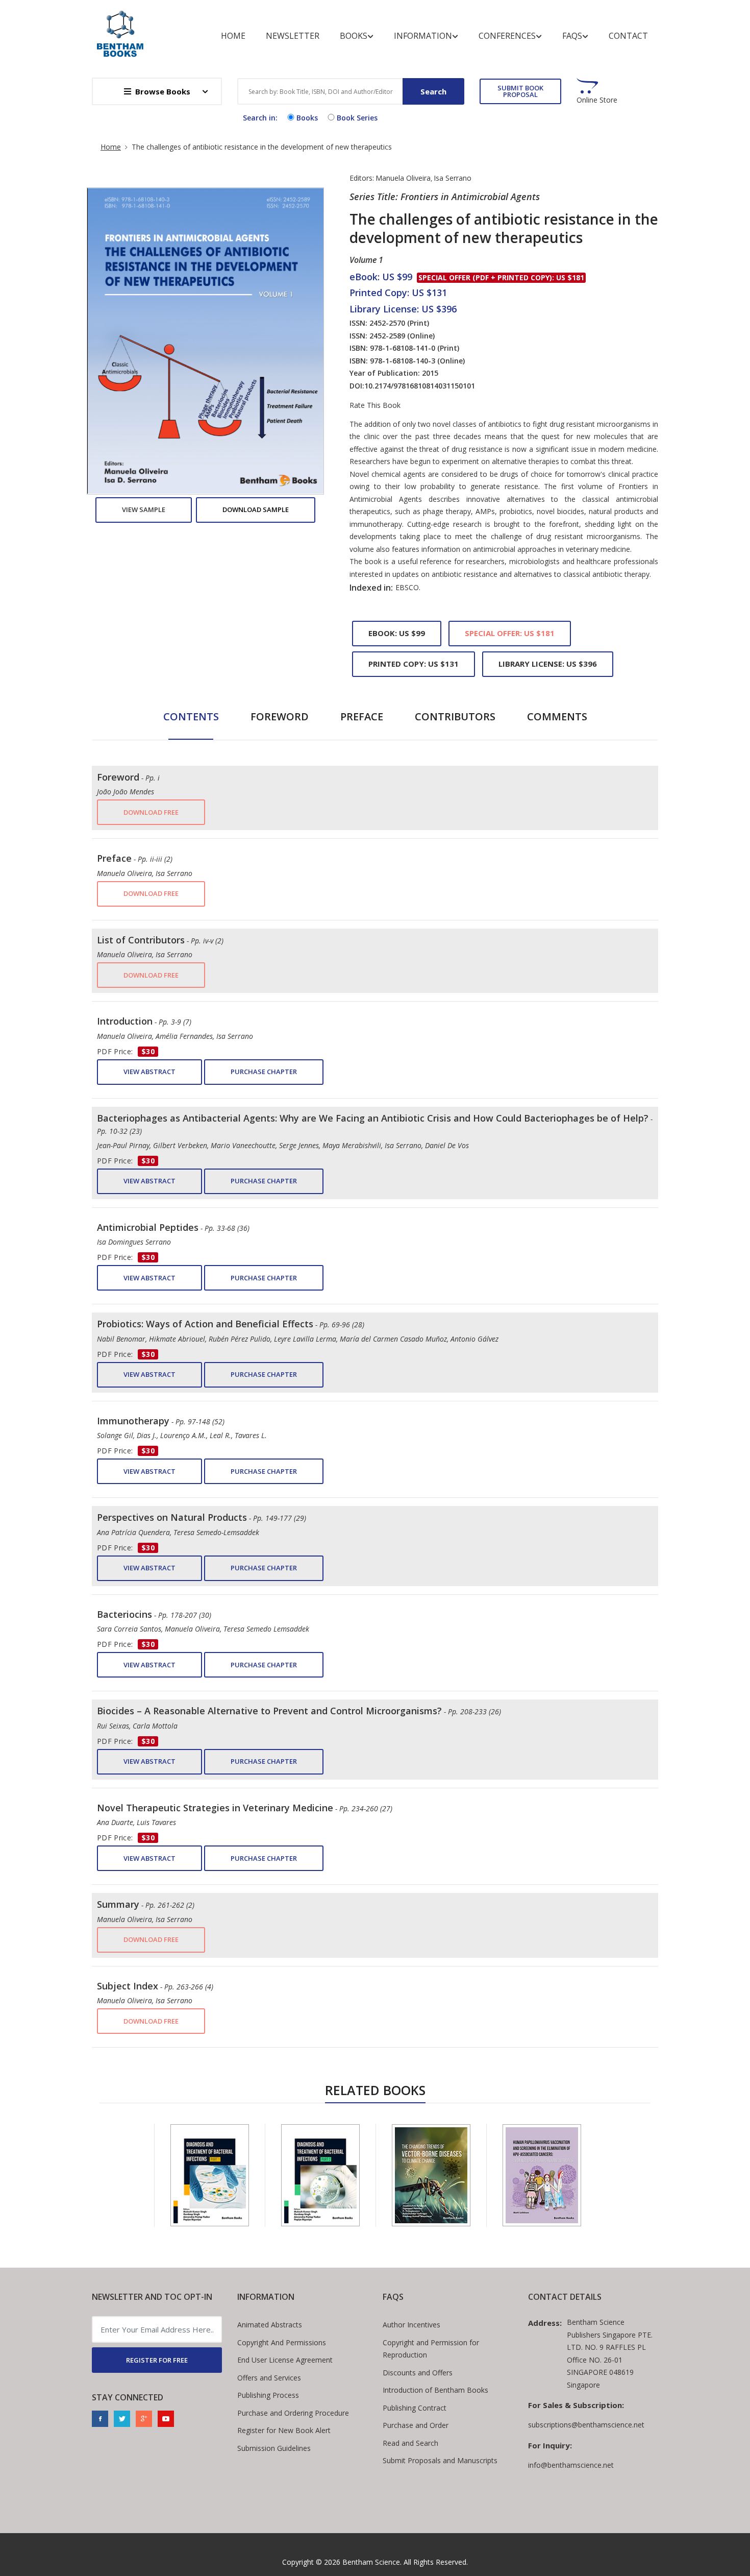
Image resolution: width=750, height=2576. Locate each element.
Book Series (357, 118)
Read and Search (410, 2443)
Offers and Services (269, 2378)
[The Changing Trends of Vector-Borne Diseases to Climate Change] (431, 2175)
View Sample (144, 509)
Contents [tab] (191, 716)
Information (423, 36)
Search (433, 91)
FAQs (572, 36)
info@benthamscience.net (571, 2465)
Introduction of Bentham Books (435, 2390)
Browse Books (163, 91)
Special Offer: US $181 (510, 633)
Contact (628, 36)
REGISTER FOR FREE (157, 2360)
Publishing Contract (415, 2408)
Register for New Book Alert (284, 2430)
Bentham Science (371, 2562)
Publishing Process (268, 2395)
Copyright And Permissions (282, 2342)
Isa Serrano (453, 178)
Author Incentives (411, 2325)
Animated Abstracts (270, 2325)
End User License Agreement (285, 2360)
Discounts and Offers (418, 2373)
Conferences (507, 36)
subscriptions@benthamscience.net (586, 2425)
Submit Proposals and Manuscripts (440, 2460)
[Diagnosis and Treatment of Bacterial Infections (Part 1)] (210, 2175)
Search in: (260, 118)
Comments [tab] (557, 716)
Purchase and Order (416, 2425)
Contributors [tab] (455, 716)
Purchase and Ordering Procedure (293, 2413)
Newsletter (293, 36)
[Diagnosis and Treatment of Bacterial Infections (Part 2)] (320, 2175)
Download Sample (256, 509)
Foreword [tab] (280, 716)
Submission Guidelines (274, 2448)
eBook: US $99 (397, 633)
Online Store (597, 100)
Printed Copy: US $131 (414, 664)
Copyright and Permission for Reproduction (431, 2349)
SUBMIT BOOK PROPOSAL (520, 91)
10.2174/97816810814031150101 (420, 386)
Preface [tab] (362, 716)
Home (233, 36)
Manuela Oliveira (403, 178)
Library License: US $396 (548, 664)
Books (354, 36)
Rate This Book (375, 405)
